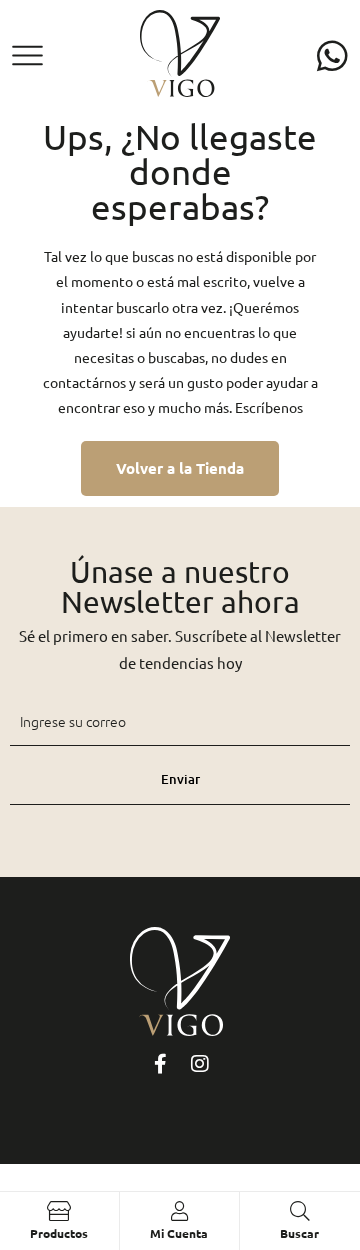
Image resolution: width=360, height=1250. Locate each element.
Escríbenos (269, 407)
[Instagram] (200, 1064)
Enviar (180, 779)
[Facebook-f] (160, 1064)
